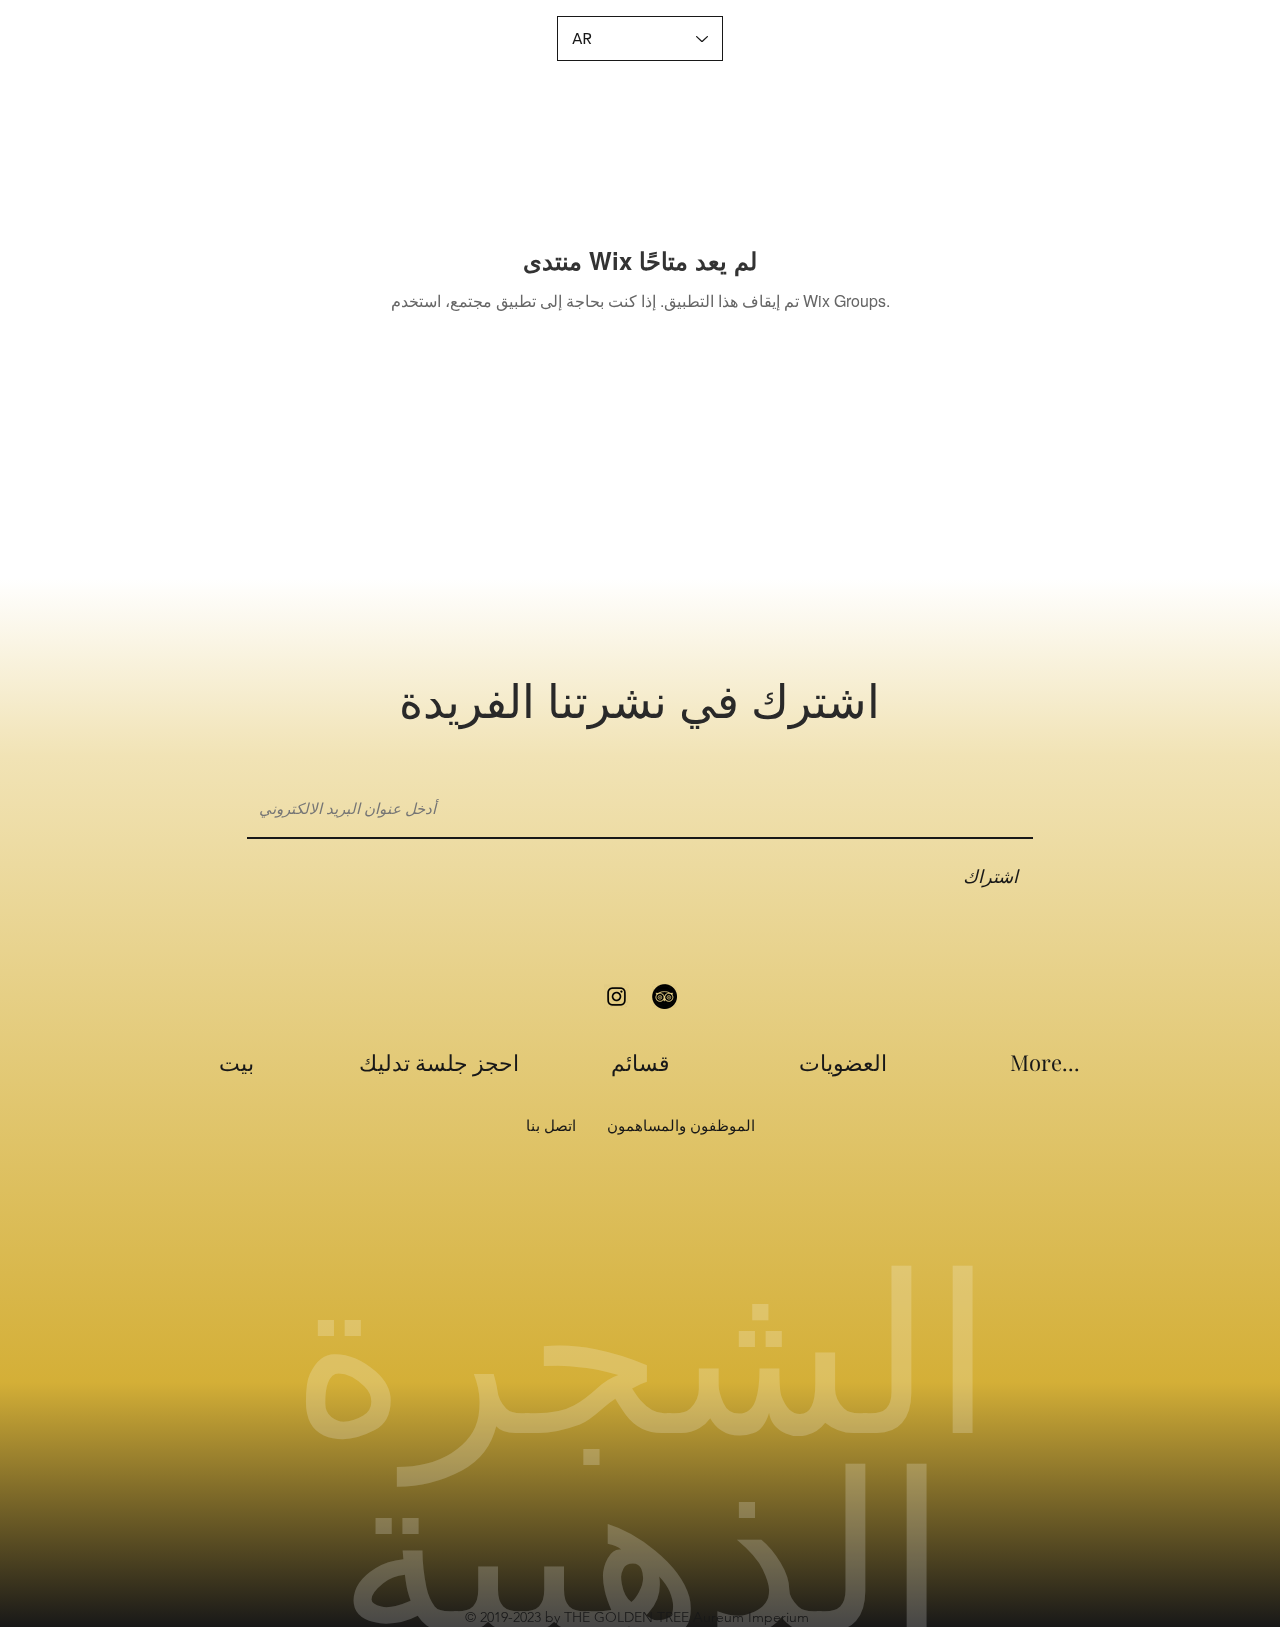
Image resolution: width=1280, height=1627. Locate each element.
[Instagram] (616, 996)
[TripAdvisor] (664, 996)
